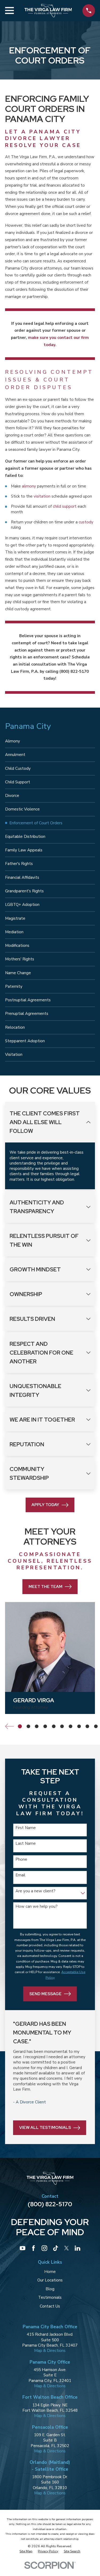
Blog (50, 2289)
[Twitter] (67, 2248)
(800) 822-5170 (50, 2204)
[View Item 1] (20, 1726)
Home (50, 2272)
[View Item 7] (71, 1726)
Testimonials (50, 2297)
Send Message (45, 1994)
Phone (21, 1859)
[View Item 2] (28, 1726)
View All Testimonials (45, 2128)
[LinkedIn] (77, 2248)
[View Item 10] (96, 1726)
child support (65, 506)
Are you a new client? (35, 1891)
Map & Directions (50, 2351)
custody (86, 522)
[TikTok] (56, 2248)
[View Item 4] (45, 1726)
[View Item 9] (87, 1726)
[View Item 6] (62, 1726)
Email (20, 1875)
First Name (25, 1828)
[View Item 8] (79, 1726)
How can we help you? (36, 1906)
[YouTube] (23, 2248)
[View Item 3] (37, 1726)
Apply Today (45, 1505)
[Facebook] (33, 2248)
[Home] (48, 11)
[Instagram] (44, 2248)
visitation (42, 496)
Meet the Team (45, 1587)
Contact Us (50, 2306)
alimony (29, 486)
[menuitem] (50, 741)
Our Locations (50, 2280)
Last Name (25, 1844)
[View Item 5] (54, 1726)
